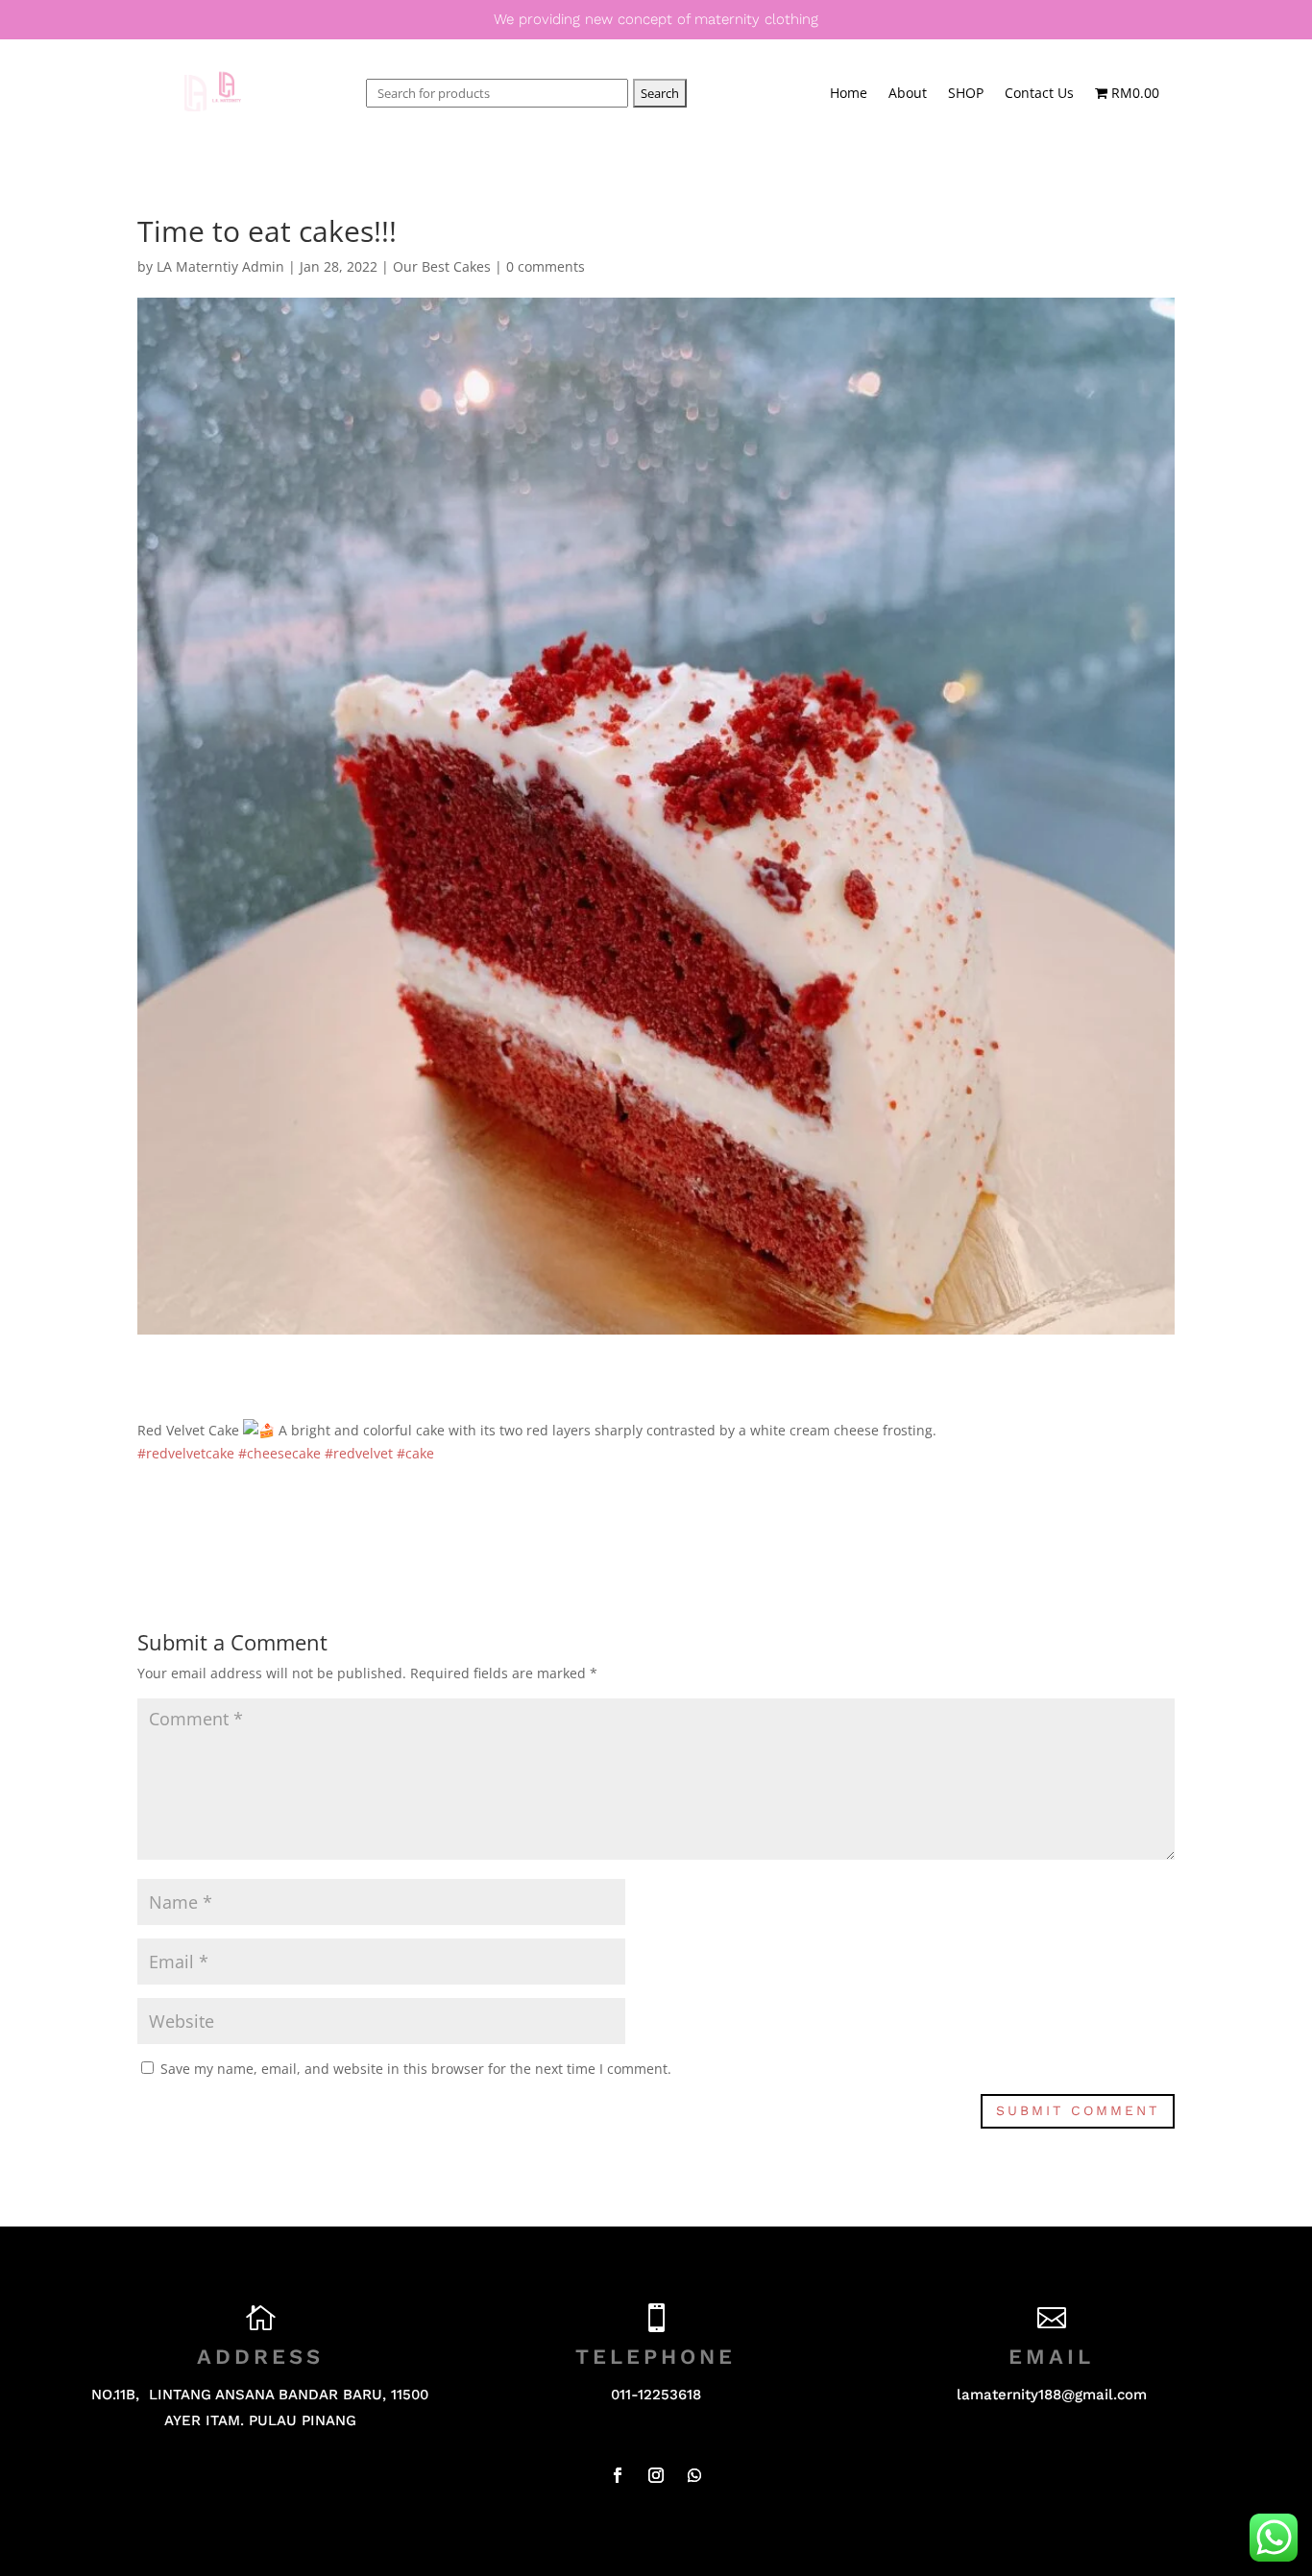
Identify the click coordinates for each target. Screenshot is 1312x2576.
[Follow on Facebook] (618, 2475)
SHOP (966, 94)
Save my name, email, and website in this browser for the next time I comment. (416, 2069)
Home (849, 94)
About (908, 94)
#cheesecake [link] (279, 1453)
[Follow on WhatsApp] (694, 2475)
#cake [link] (415, 1453)
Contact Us (1039, 94)
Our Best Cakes (442, 266)
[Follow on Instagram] (656, 2475)
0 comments (546, 266)
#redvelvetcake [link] (186, 1453)
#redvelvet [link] (359, 1453)
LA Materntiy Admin (220, 266)
